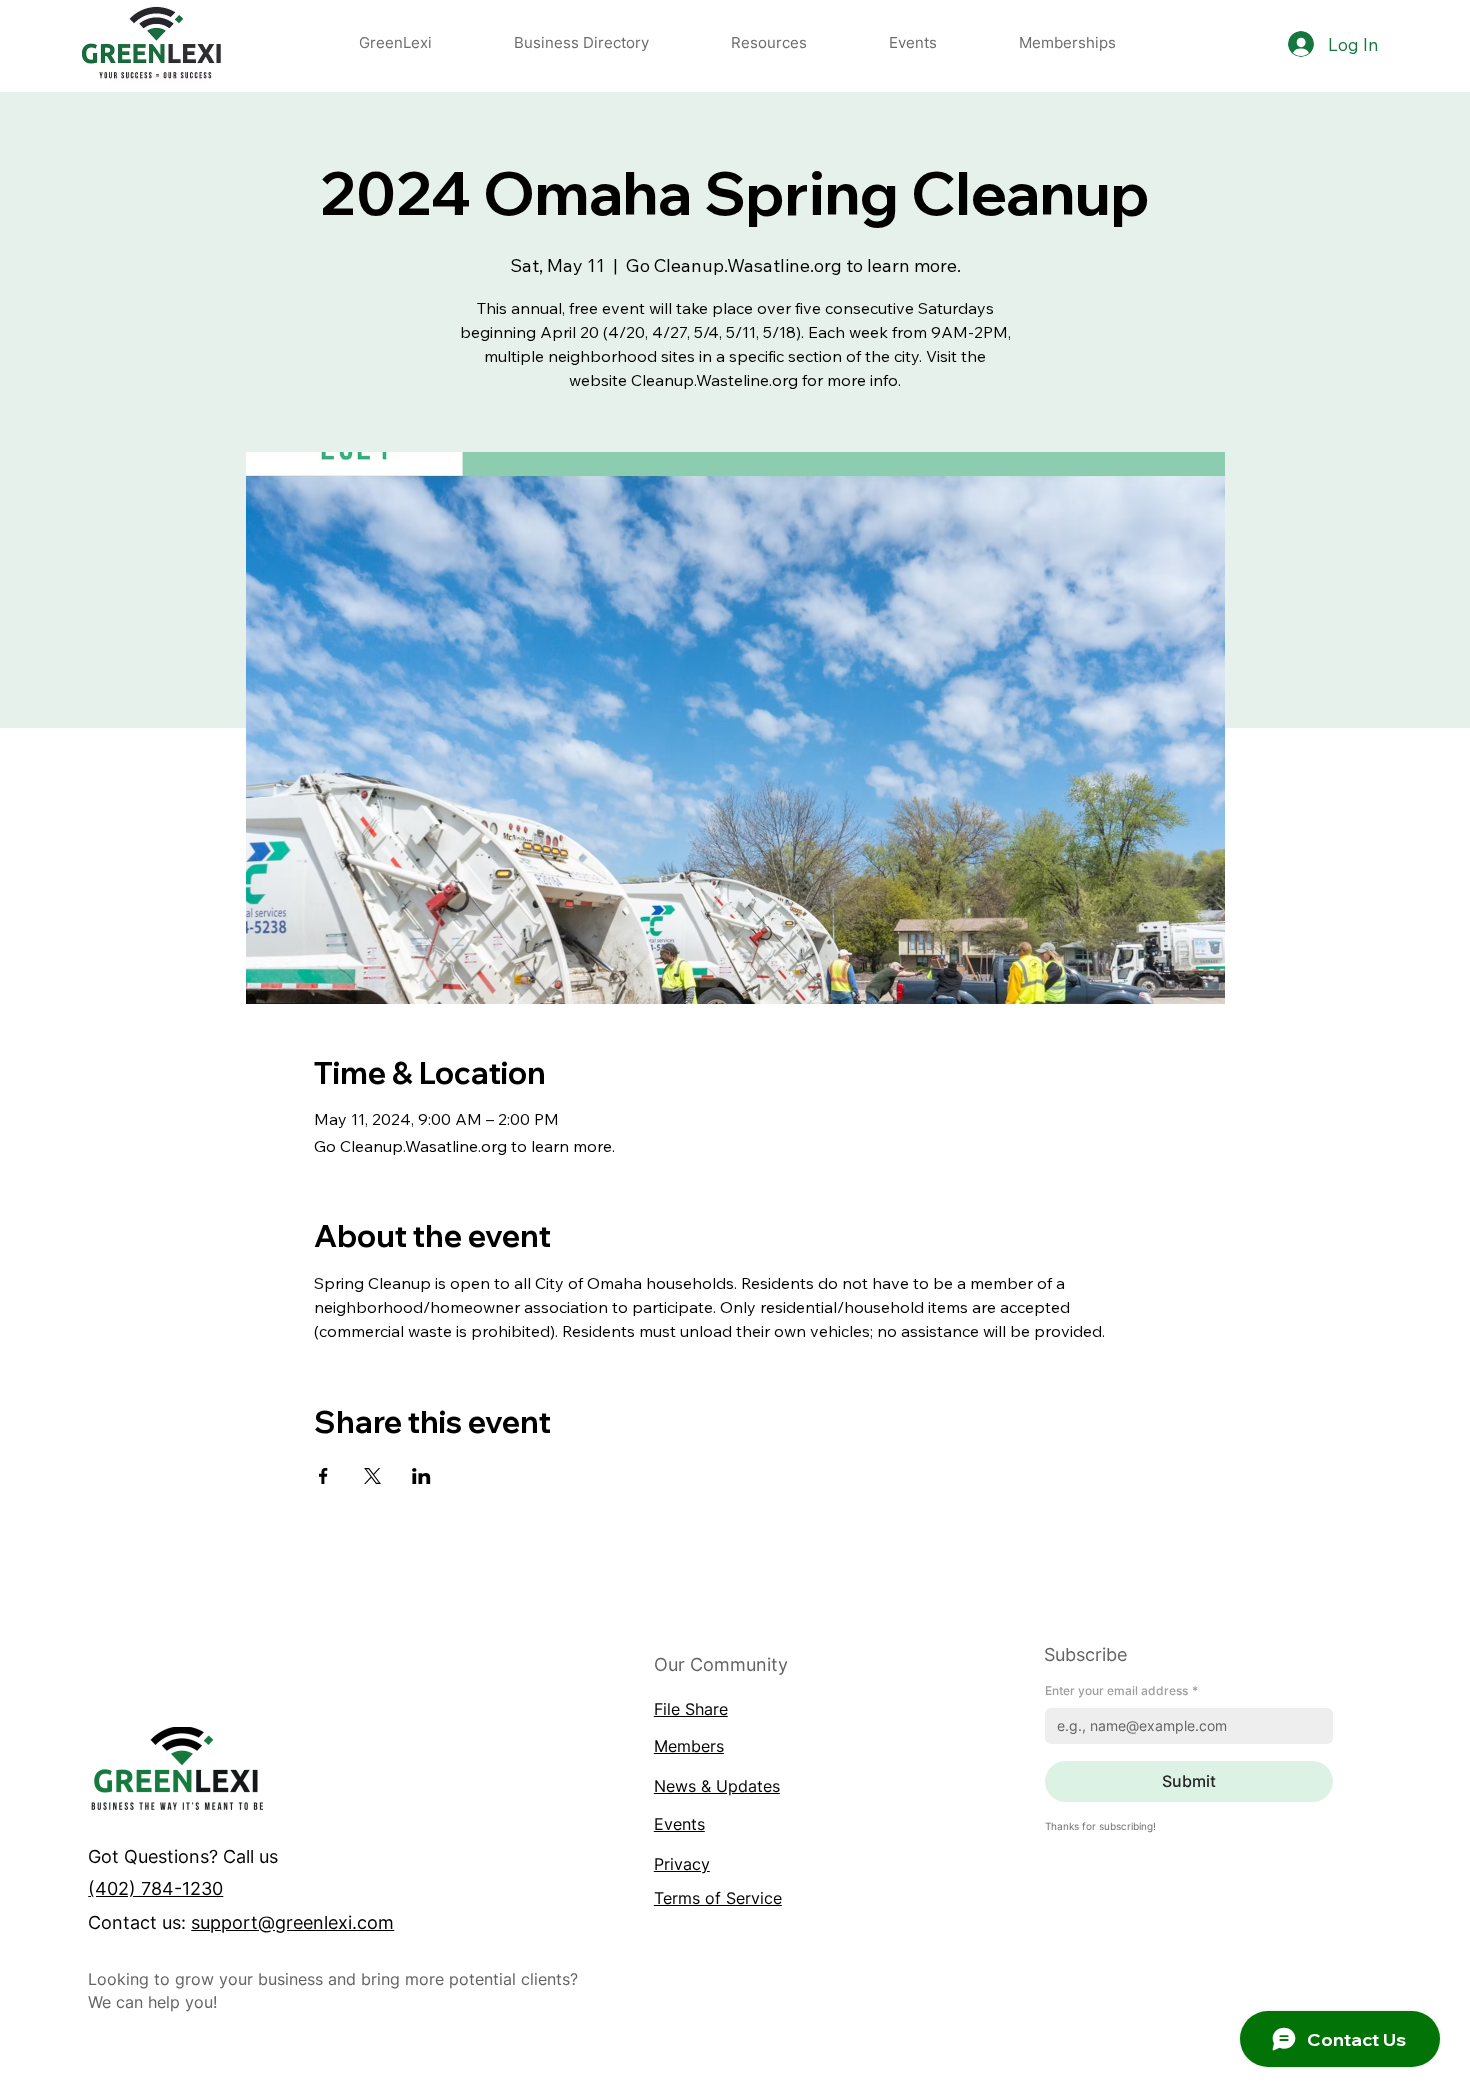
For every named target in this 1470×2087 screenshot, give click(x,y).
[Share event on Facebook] (323, 1476)
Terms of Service (718, 1898)
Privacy (682, 1864)
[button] (769, 42)
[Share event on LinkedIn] (421, 1476)
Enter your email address (1121, 1690)
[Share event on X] (372, 1476)
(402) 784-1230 (155, 1888)
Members (689, 1746)
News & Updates (717, 1786)
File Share (691, 1709)
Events (679, 1824)
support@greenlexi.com (292, 1922)
